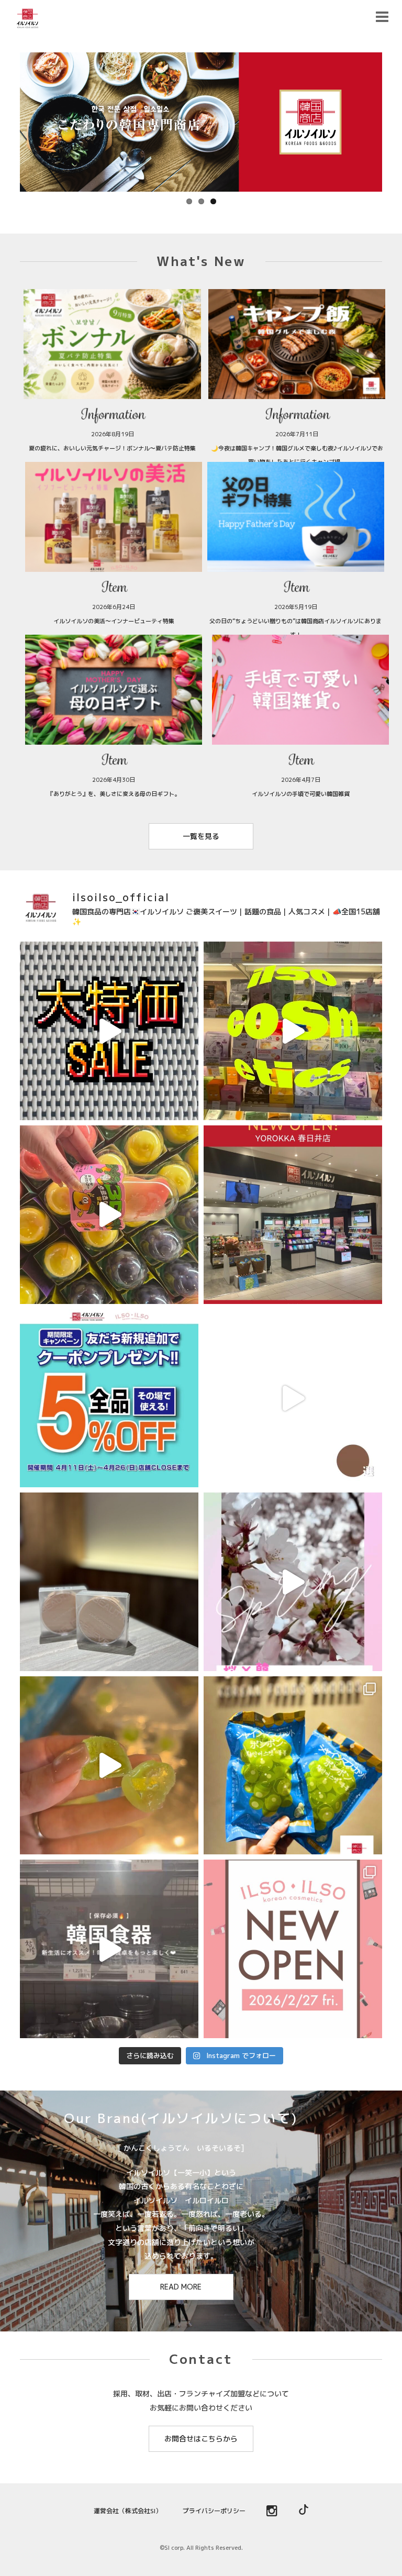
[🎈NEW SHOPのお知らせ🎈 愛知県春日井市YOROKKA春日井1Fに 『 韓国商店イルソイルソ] (293, 1215)
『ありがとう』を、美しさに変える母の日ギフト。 (114, 794)
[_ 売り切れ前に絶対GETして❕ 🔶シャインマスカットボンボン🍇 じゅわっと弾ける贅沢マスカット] (109, 1766)
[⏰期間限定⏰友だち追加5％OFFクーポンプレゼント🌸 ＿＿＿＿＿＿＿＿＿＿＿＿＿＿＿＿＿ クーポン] (109, 1398)
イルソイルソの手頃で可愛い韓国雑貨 (301, 794)
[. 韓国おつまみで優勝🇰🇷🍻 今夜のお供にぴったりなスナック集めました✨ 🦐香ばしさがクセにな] (293, 1398)
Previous (9, 119)
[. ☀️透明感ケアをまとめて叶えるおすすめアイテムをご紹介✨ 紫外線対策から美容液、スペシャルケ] (293, 1031)
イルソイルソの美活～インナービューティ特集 (114, 621)
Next (393, 119)
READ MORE (181, 2287)
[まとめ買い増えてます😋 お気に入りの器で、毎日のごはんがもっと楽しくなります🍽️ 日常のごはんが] (109, 1949)
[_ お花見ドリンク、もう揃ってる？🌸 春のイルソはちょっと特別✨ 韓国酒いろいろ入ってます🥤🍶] (293, 1582)
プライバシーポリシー (214, 2511)
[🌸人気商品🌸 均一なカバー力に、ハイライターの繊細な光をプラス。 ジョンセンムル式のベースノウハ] (109, 1582)
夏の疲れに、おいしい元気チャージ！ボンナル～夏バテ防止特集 (112, 448)
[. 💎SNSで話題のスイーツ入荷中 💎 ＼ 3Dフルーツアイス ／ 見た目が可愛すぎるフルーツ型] (109, 1215)
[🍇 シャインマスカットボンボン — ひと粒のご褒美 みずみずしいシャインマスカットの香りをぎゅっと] (293, 1766)
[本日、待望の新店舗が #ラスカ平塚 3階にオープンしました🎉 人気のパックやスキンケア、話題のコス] (293, 1949)
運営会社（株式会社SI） (128, 2511)
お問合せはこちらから (201, 2439)
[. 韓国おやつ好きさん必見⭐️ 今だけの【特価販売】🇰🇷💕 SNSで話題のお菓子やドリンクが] (109, 1031)
